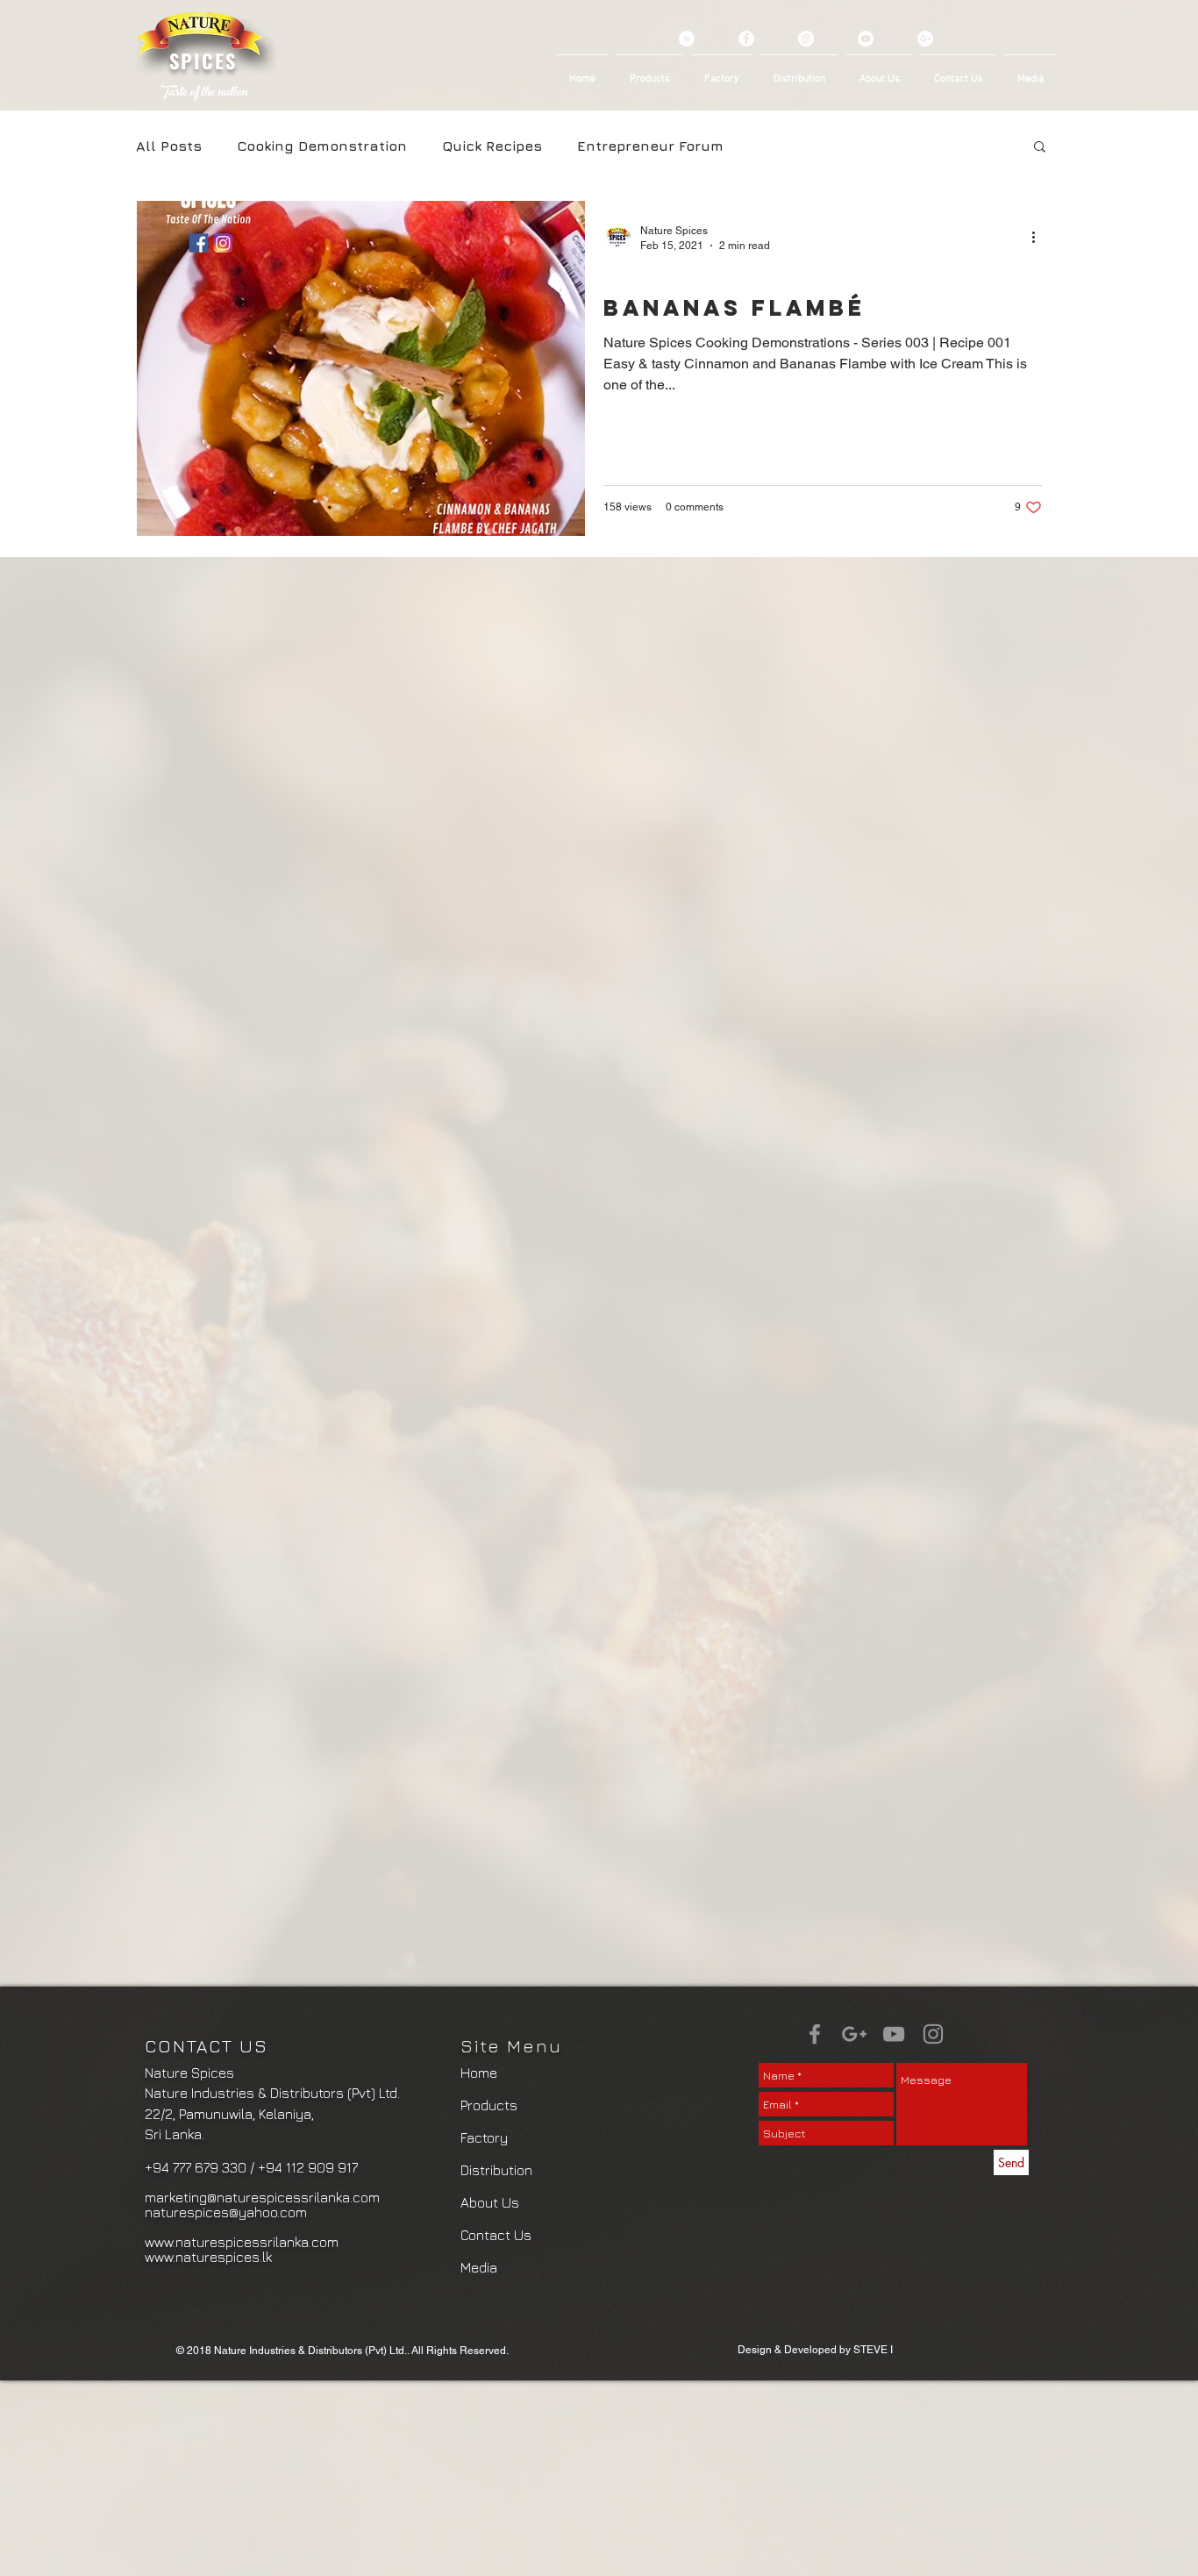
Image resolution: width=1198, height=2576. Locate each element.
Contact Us (496, 2235)
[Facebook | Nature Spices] (815, 2034)
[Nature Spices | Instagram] (806, 39)
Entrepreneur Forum (650, 146)
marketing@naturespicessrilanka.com (262, 2197)
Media (479, 2267)
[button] (1040, 148)
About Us (490, 2202)
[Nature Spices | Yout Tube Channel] (866, 39)
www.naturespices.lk (208, 2257)
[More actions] (1039, 237)
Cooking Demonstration (322, 146)
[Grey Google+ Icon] (854, 2034)
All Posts (169, 146)
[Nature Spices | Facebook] (746, 39)
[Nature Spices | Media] (687, 39)
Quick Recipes (492, 146)
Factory (484, 2137)
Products (489, 2105)
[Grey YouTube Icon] (894, 2034)
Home (479, 2073)
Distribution (496, 2170)
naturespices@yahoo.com (226, 2212)
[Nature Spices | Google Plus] (925, 39)
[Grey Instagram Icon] (933, 2034)
